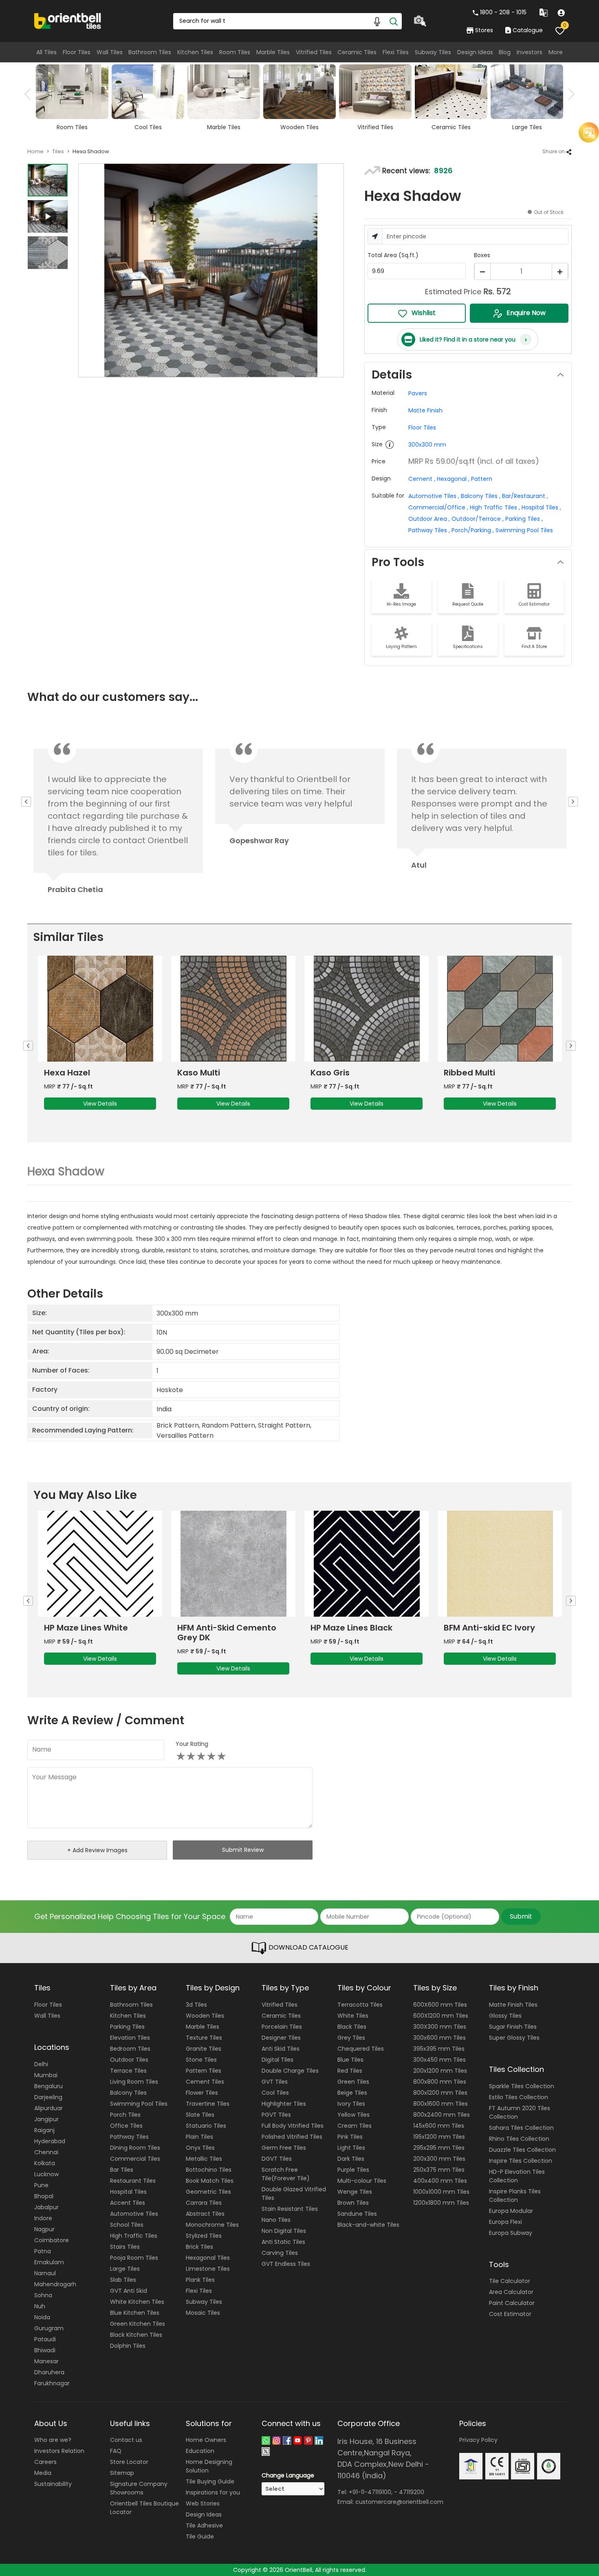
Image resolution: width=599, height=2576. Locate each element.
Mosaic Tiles (203, 2313)
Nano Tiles (276, 2220)
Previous (30, 94)
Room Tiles (235, 52)
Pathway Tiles (129, 2137)
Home (35, 151)
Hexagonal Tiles (208, 2258)
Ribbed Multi (336, 1073)
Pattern (482, 479)
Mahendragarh (55, 2284)
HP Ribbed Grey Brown (490, 1628)
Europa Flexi (505, 2222)
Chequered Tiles (361, 2049)
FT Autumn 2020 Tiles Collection (520, 2112)
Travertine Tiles (208, 2104)
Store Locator (129, 2462)
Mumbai (46, 2075)
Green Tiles (353, 2082)
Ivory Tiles (351, 2104)
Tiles (58, 151)
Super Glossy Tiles (514, 2038)
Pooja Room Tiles (134, 2258)
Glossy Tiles (505, 2016)
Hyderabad (50, 2141)
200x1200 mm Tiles (440, 2071)
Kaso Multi (65, 1073)
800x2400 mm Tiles (442, 2115)
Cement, (422, 479)
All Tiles (46, 52)
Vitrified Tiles (314, 52)
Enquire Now (526, 313)
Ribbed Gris (468, 1073)
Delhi (41, 2064)
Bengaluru (48, 2086)
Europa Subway (511, 2233)
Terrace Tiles (128, 2071)
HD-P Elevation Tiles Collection (517, 2176)
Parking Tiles (127, 2027)
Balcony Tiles (128, 2093)
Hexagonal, (453, 479)
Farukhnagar (52, 2383)
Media (43, 2473)
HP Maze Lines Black (218, 1628)
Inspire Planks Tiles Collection (515, 2196)
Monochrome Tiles (212, 2225)
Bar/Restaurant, (525, 496)
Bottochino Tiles (209, 2170)
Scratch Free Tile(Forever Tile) (286, 2174)
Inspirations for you (213, 2492)
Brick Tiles (199, 2247)
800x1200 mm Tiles (440, 2093)
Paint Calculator (512, 2303)
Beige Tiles (352, 2093)
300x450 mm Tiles (439, 2060)
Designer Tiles (281, 2038)
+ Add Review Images (97, 1850)
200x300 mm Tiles (439, 2159)
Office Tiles (126, 2126)
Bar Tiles (122, 2170)
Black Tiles (352, 2027)
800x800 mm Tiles (440, 2082)
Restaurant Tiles (133, 2181)
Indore (43, 2218)
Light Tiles (351, 2148)
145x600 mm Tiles (439, 2126)
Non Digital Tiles (284, 2231)
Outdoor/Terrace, (478, 519)
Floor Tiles (77, 52)
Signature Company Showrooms (139, 2488)
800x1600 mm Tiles (440, 2104)
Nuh (40, 2306)
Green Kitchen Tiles (138, 2324)
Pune (41, 2185)
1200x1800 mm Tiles (441, 2203)
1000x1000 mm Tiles (441, 2192)
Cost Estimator (510, 2314)
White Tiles (353, 2016)
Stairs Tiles (125, 2247)
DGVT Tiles (277, 2159)
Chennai (46, 2152)
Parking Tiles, (524, 519)
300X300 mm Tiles (440, 2027)
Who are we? (53, 2440)
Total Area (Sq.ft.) (393, 255)
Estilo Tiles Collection (519, 2097)
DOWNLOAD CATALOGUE (308, 1948)
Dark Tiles (351, 2159)
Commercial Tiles (135, 2159)
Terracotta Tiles (360, 2005)
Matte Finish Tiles (513, 2005)
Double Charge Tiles (290, 2071)
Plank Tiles (200, 2280)
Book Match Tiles (210, 2181)
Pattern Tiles (204, 2071)
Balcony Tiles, (481, 496)
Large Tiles (125, 2269)
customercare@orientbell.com (399, 2502)
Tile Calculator (510, 2281)
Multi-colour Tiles (362, 2181)
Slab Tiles (123, 2280)
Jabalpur (46, 2207)
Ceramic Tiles (357, 52)
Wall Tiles (110, 52)
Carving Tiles (280, 2253)
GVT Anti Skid (129, 2291)
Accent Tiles (128, 2203)
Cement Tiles (205, 2082)
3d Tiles (196, 2005)
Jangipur (46, 2119)
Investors (530, 52)
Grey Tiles (351, 2038)
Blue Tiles (350, 2060)
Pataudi (45, 2339)
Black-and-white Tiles (368, 2225)
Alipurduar (48, 2108)
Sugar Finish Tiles (513, 2027)
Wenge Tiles (355, 2192)
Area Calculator (511, 2292)
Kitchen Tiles (195, 52)
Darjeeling (48, 2097)
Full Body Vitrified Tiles (293, 2126)
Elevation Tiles (130, 2038)
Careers (45, 2462)
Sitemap (122, 2473)
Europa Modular (511, 2211)
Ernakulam (49, 2262)
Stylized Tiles (204, 2236)
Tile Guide (200, 2536)
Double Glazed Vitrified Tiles (294, 2194)
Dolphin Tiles (128, 2346)
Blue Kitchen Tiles (135, 2313)
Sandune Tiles (357, 2214)
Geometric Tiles (208, 2192)
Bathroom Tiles (150, 52)
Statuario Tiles (206, 2126)
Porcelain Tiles (282, 2027)
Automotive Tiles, (434, 496)
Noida (42, 2317)
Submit (521, 1916)
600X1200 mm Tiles (441, 2016)
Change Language (288, 2475)
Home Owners (206, 2440)
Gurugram (49, 2328)
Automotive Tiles (134, 2214)
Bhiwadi (45, 2350)
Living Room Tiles (134, 2082)
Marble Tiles (273, 52)
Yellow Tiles (353, 2115)
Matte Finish (425, 410)
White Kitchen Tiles (137, 2302)
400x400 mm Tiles (440, 2181)
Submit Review (243, 1850)
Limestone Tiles (208, 2269)
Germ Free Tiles (284, 2148)
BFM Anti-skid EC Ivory (356, 1628)
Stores (484, 30)
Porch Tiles (125, 2115)
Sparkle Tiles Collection (522, 2086)
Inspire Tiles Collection (521, 2161)
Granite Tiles (204, 2049)
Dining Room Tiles (135, 2148)
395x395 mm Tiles (439, 2049)
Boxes (482, 255)
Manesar (46, 2361)
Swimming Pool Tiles (524, 530)
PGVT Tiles (276, 2115)
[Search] (394, 21)
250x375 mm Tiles (439, 2170)
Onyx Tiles (200, 2148)
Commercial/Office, (438, 507)
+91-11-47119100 (370, 2492)
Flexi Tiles (396, 52)
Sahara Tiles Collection (521, 2128)
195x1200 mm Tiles (439, 2137)
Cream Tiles (355, 2126)
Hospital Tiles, (541, 507)
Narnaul (45, 2273)
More (556, 52)
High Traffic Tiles (134, 2236)
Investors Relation (59, 2451)
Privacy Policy (478, 2440)
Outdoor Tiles (129, 2060)
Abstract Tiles (205, 2214)
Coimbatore (52, 2240)
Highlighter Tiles (284, 2104)
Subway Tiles (433, 52)
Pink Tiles (350, 2137)
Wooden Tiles (205, 2016)
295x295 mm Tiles (439, 2148)
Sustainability (53, 2484)
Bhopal (44, 2196)
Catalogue (528, 30)
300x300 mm (427, 445)
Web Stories (203, 2503)
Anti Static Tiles (283, 2242)
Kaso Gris (197, 1073)
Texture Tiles (204, 2038)
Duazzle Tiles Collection (522, 2150)
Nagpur (44, 2229)
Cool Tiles (275, 2093)
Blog (505, 52)
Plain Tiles (199, 2137)
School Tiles (127, 2225)
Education (200, 2451)
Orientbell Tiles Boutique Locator (144, 2508)
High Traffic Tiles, (495, 507)
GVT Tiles (275, 2082)
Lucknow (46, 2174)
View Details (100, 1104)
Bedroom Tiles (130, 2049)
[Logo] (68, 20)
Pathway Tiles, (429, 530)
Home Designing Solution (209, 2466)
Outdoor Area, (429, 519)
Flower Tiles (202, 2093)
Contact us (126, 2440)
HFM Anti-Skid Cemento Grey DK (94, 1633)
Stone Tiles (201, 2060)
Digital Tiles (277, 2060)
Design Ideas (475, 52)
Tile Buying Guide (210, 2481)
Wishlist (424, 313)
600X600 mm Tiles (440, 2005)
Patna (43, 2251)
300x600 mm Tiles (439, 2038)
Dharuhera (49, 2372)
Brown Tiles (353, 2203)
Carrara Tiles (204, 2203)
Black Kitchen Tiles (136, 2335)
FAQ (116, 2451)
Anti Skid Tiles (281, 2049)
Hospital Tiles (128, 2192)
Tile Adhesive (204, 2525)
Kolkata (45, 2163)
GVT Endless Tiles (286, 2264)
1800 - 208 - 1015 (503, 12)
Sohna (43, 2295)
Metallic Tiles (204, 2159)
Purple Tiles (353, 2170)
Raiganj (44, 2130)
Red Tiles (350, 2071)
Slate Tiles (200, 2115)
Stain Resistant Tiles (290, 2209)
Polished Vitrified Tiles (292, 2137)
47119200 (412, 2492)
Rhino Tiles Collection (519, 2139)
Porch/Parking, (473, 530)
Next (569, 94)
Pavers (418, 393)
